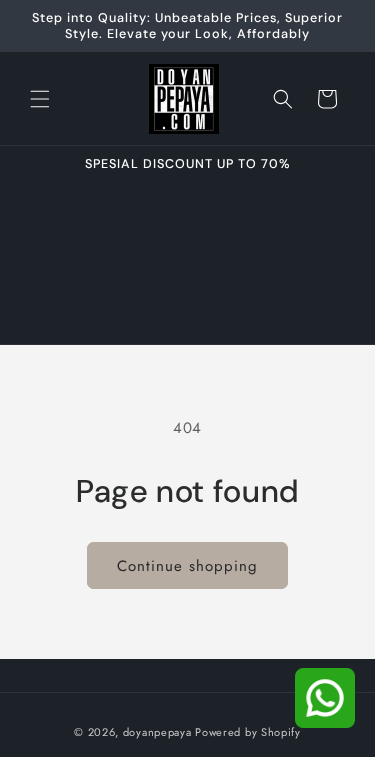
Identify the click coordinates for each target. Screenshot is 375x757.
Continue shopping (187, 566)
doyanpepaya (157, 732)
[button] (40, 99)
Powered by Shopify (248, 732)
